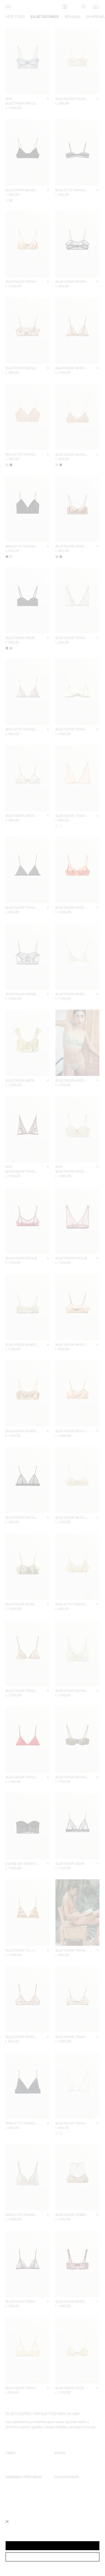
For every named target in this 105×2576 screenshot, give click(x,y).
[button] (53, 2546)
